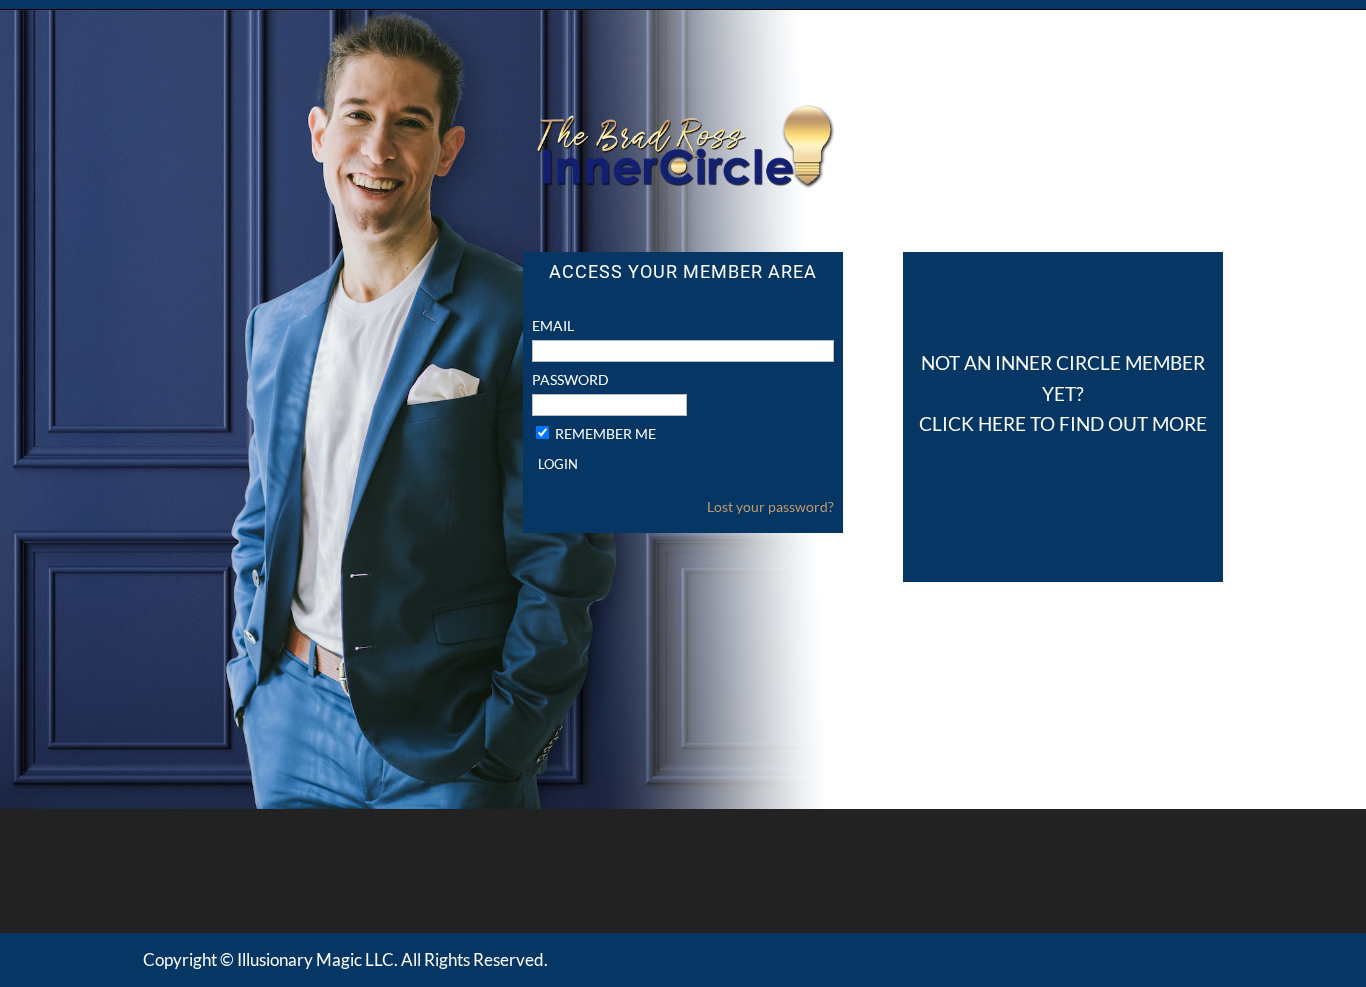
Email (553, 325)
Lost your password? (770, 506)
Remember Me (605, 433)
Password (570, 379)
